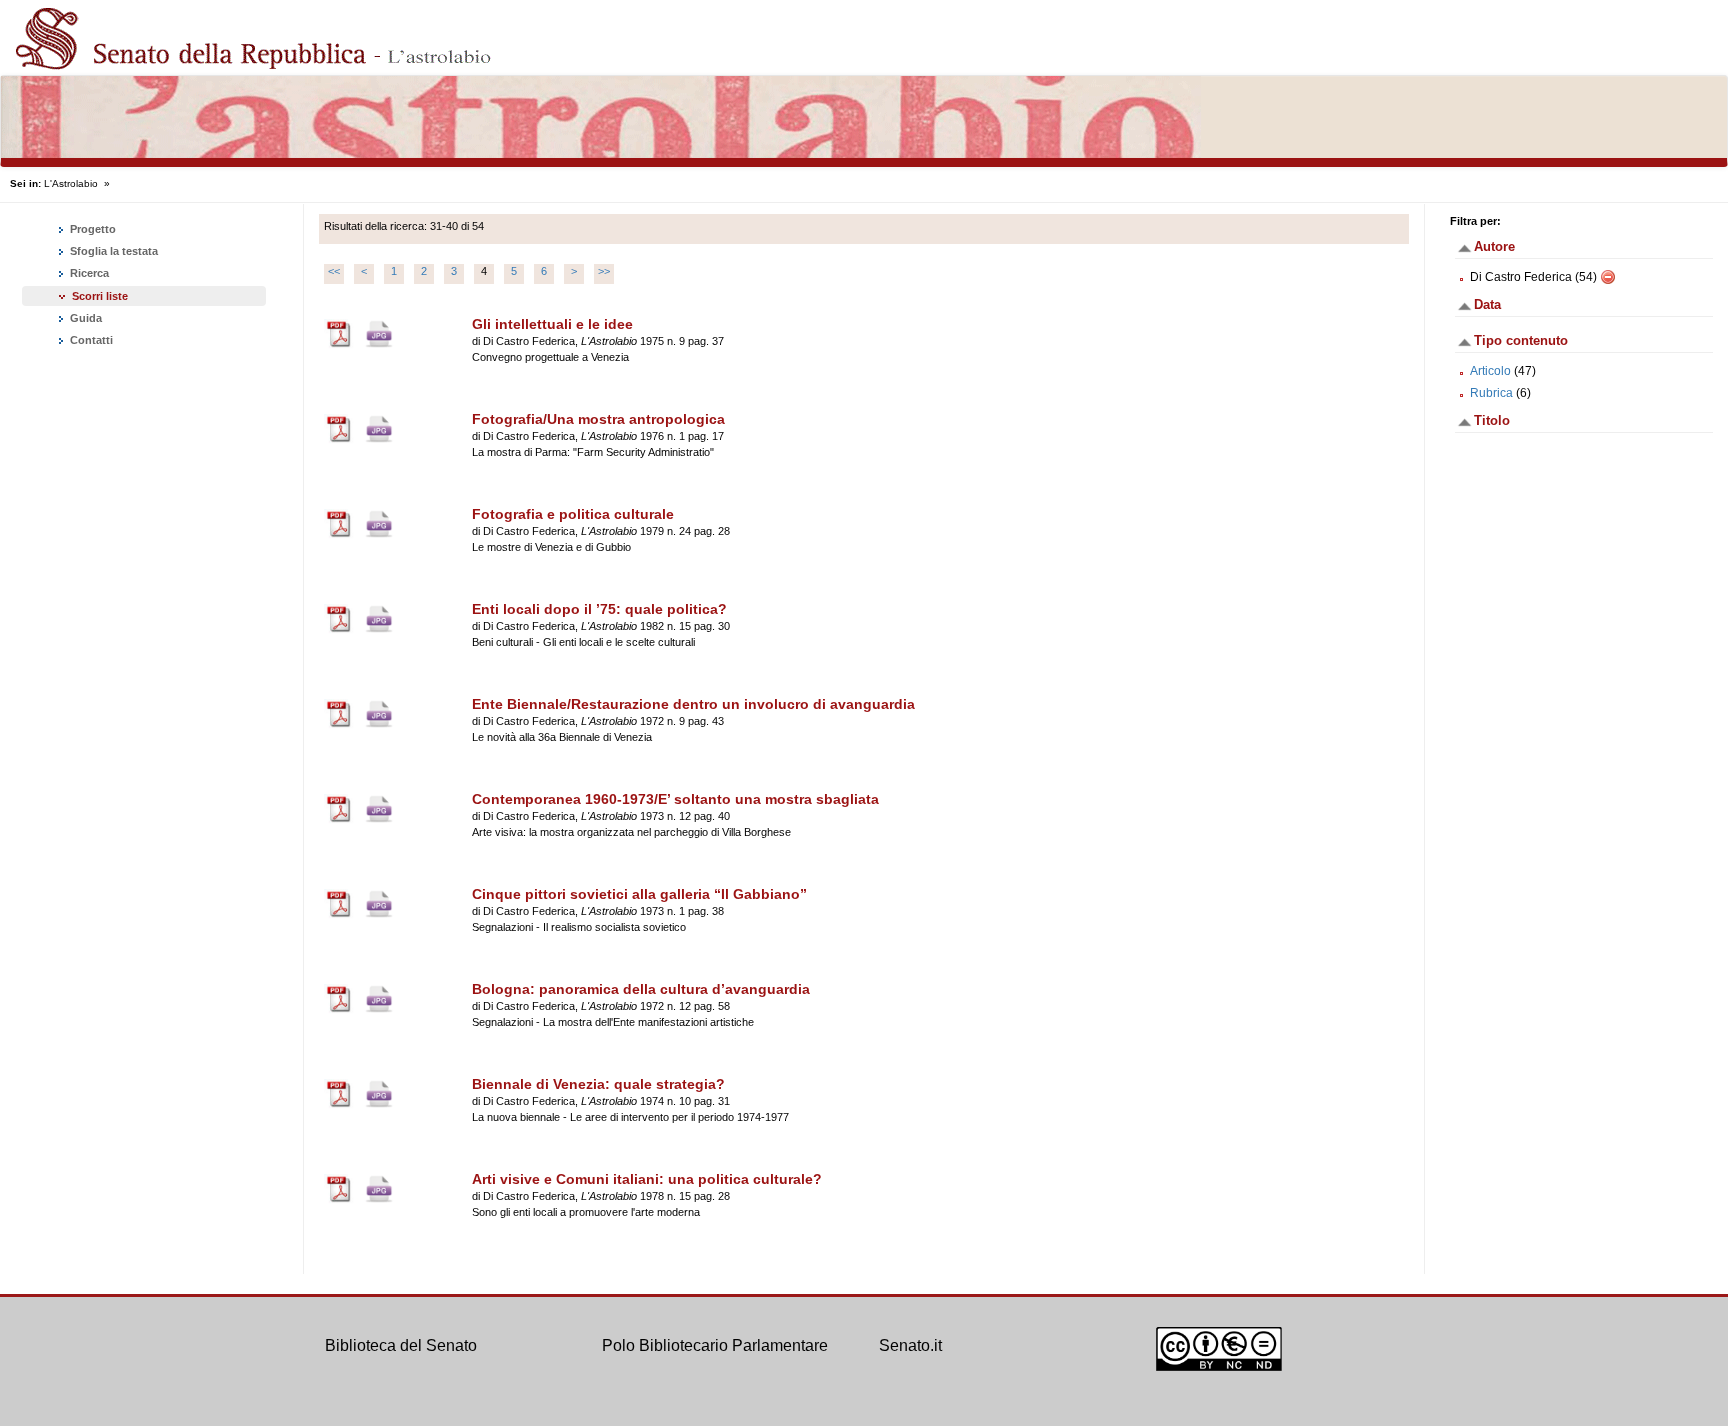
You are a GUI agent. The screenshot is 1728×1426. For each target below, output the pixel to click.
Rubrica (1491, 393)
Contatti (90, 340)
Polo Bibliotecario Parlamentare (715, 1345)
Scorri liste (100, 296)
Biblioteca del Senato (401, 1345)
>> (604, 271)
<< (334, 271)
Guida (84, 318)
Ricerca (88, 273)
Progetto (91, 229)
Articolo (1490, 371)
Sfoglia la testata (112, 251)
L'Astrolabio (71, 183)
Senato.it (910, 1345)
